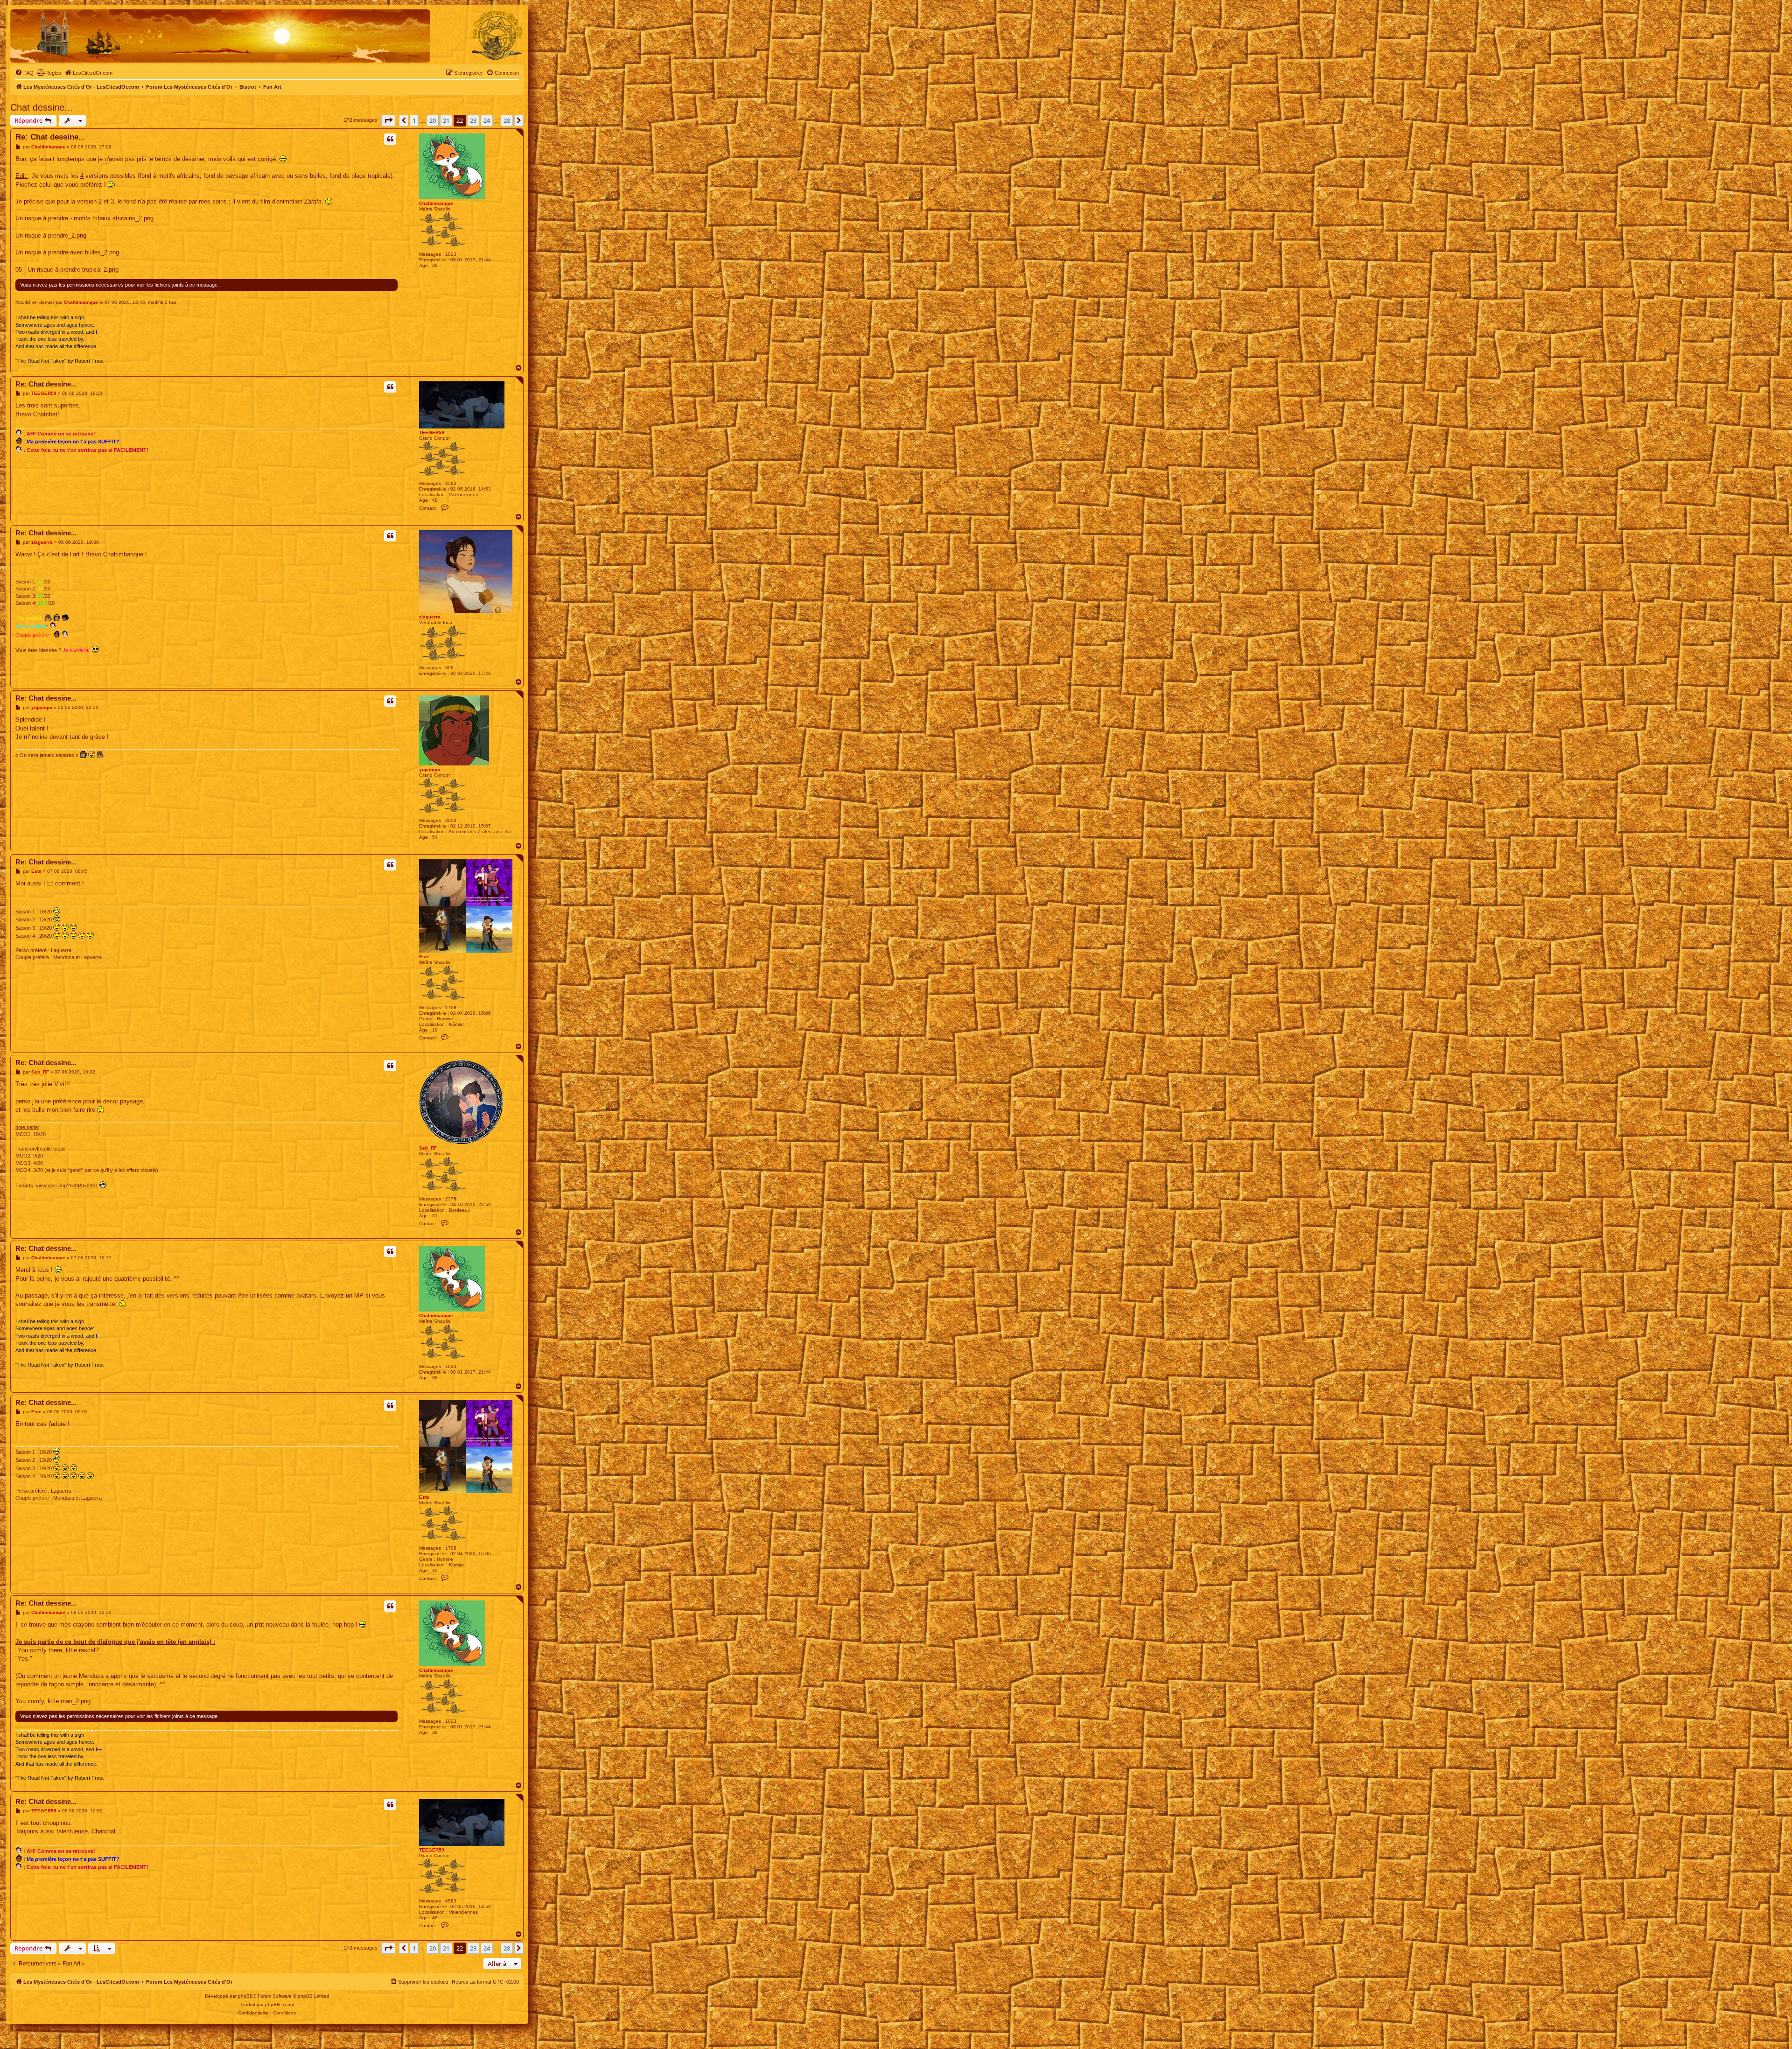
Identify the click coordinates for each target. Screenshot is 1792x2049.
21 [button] (446, 120)
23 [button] (473, 120)
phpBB (245, 1996)
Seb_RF (428, 1148)
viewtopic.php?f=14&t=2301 (67, 1186)
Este (424, 957)
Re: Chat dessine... (50, 137)
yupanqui (430, 769)
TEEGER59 (432, 432)
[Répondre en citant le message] (390, 139)
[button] (388, 120)
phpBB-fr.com (280, 2004)
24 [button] (487, 120)
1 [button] (414, 120)
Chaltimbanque (436, 203)
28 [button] (507, 120)
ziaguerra (430, 617)
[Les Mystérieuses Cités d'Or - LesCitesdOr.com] (497, 35)
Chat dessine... (42, 107)
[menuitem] (24, 73)
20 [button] (433, 120)
